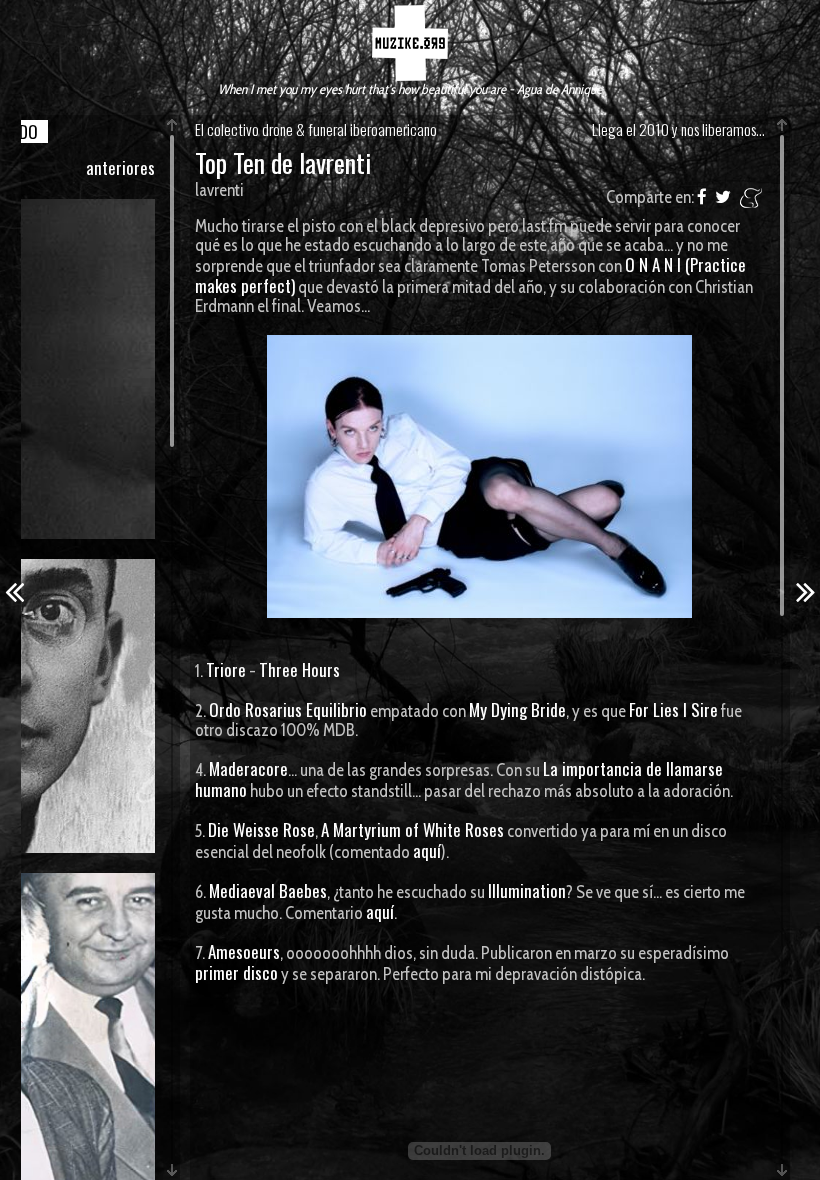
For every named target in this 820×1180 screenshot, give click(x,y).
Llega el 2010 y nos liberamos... (678, 129)
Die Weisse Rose (261, 829)
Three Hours (299, 669)
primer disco (236, 972)
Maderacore (248, 768)
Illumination (527, 890)
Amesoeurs (244, 951)
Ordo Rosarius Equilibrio (288, 709)
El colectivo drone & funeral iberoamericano (316, 129)
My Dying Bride (517, 709)
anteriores (120, 167)
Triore (226, 669)
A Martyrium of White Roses (412, 829)
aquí (427, 850)
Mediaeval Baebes (268, 890)
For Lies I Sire (673, 709)
